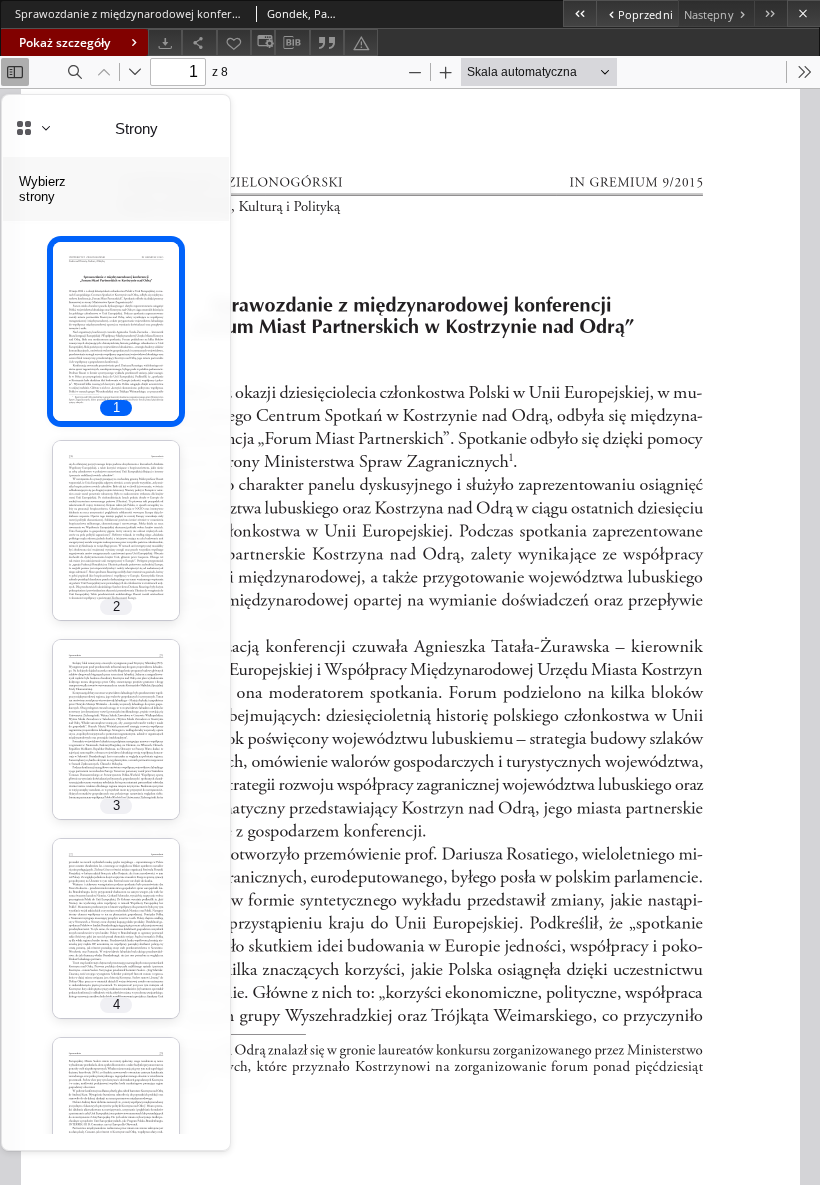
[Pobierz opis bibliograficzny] (292, 43)
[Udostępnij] (199, 42)
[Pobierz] (165, 42)
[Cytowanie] (327, 42)
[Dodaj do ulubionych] (234, 42)
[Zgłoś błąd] (361, 42)
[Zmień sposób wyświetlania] (263, 42)
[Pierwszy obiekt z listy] (579, 13)
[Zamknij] (803, 13)
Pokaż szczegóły (64, 42)
